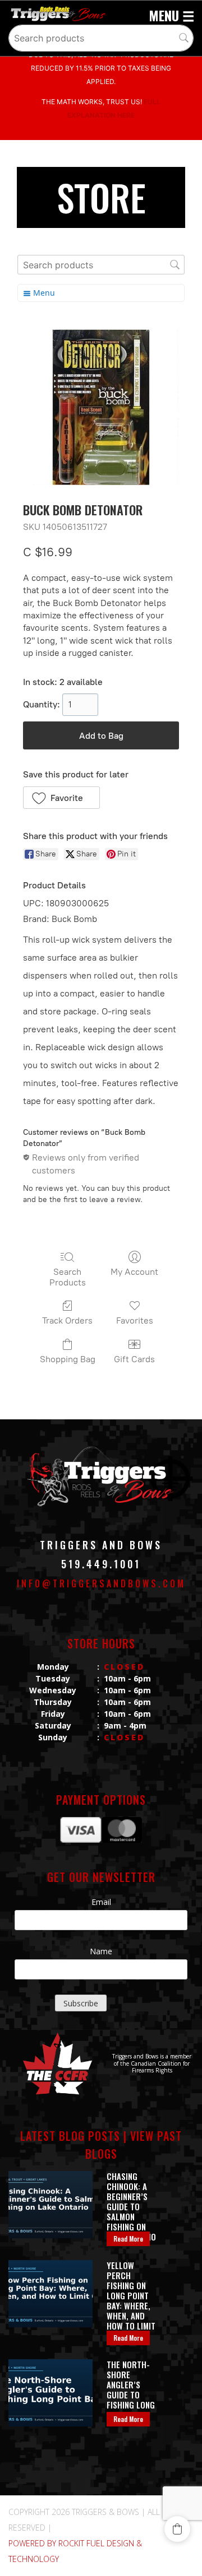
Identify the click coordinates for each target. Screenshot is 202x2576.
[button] (61, 798)
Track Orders (67, 1320)
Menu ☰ (172, 15)
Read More (128, 2239)
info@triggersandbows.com (101, 1583)
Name (101, 1951)
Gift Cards (134, 1359)
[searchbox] (101, 38)
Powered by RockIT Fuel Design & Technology (75, 2551)
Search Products (68, 1277)
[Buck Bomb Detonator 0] (101, 407)
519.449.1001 (101, 1564)
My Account (134, 1272)
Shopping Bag (68, 1359)
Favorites (135, 1320)
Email (101, 1902)
